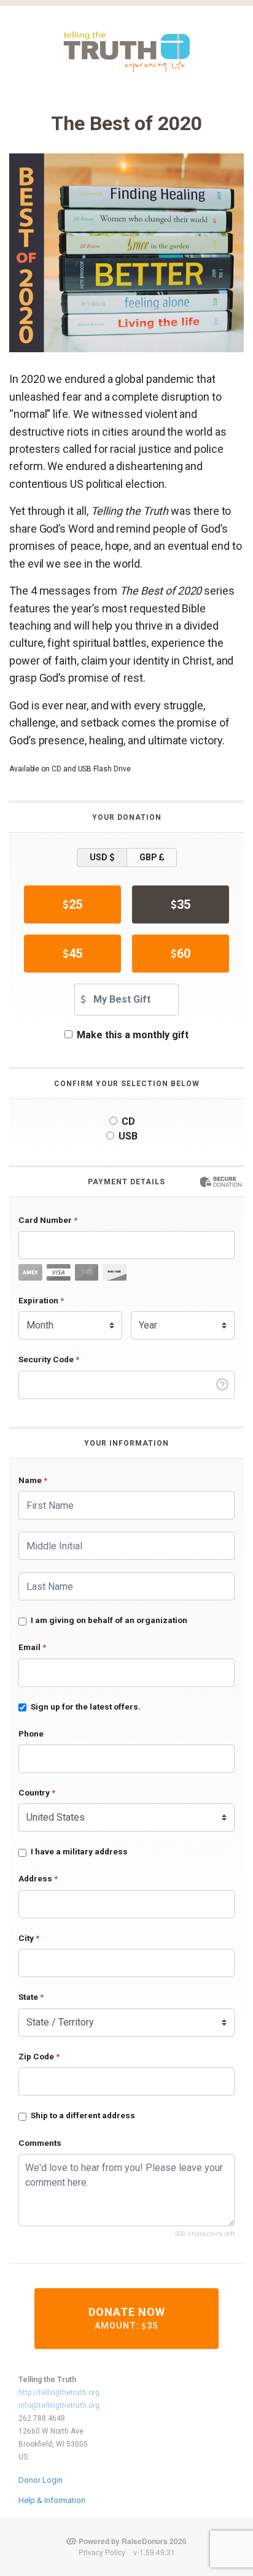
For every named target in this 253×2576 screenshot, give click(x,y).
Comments (40, 2143)
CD (128, 1121)
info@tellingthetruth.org (59, 2405)
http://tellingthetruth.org (59, 2393)
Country (37, 1792)
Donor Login (41, 2480)
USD (99, 857)
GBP (149, 857)
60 (184, 954)
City (29, 1938)
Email (32, 1647)
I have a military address (79, 1851)
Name (33, 1480)
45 (76, 954)
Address (38, 1878)
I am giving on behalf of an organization (109, 1620)
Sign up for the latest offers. (86, 1706)
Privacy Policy (102, 2552)
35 (184, 904)
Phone (31, 1733)
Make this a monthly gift (133, 1035)
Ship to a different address (83, 2115)
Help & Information (52, 2500)
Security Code (49, 1359)
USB (128, 1136)
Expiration (41, 1300)
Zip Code (39, 2056)
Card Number (48, 1220)
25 (76, 904)
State (31, 1997)
